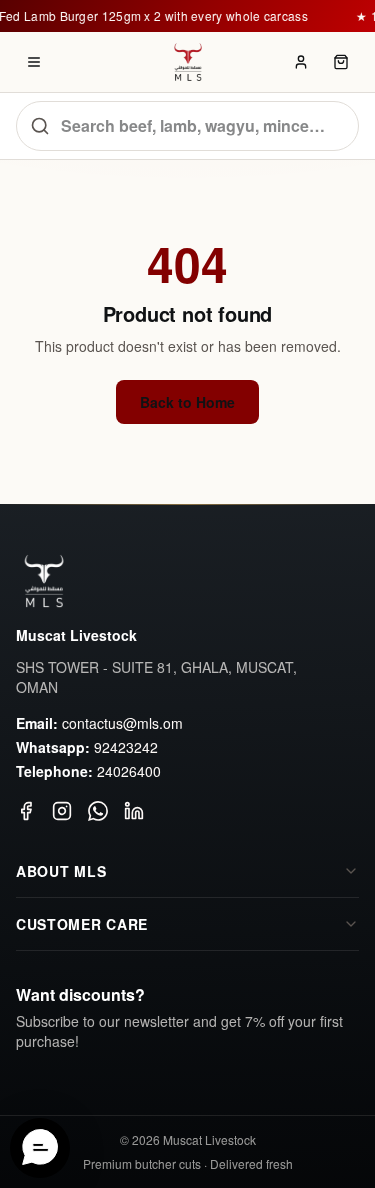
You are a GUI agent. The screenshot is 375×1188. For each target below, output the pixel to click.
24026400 (129, 771)
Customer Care (82, 924)
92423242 (126, 747)
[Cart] (341, 62)
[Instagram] (62, 811)
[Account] (301, 62)
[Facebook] (26, 811)
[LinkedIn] (134, 811)
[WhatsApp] (98, 811)
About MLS (61, 871)
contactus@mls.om (122, 723)
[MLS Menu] (34, 62)
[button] (40, 1148)
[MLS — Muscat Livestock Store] (188, 62)
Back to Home (187, 402)
